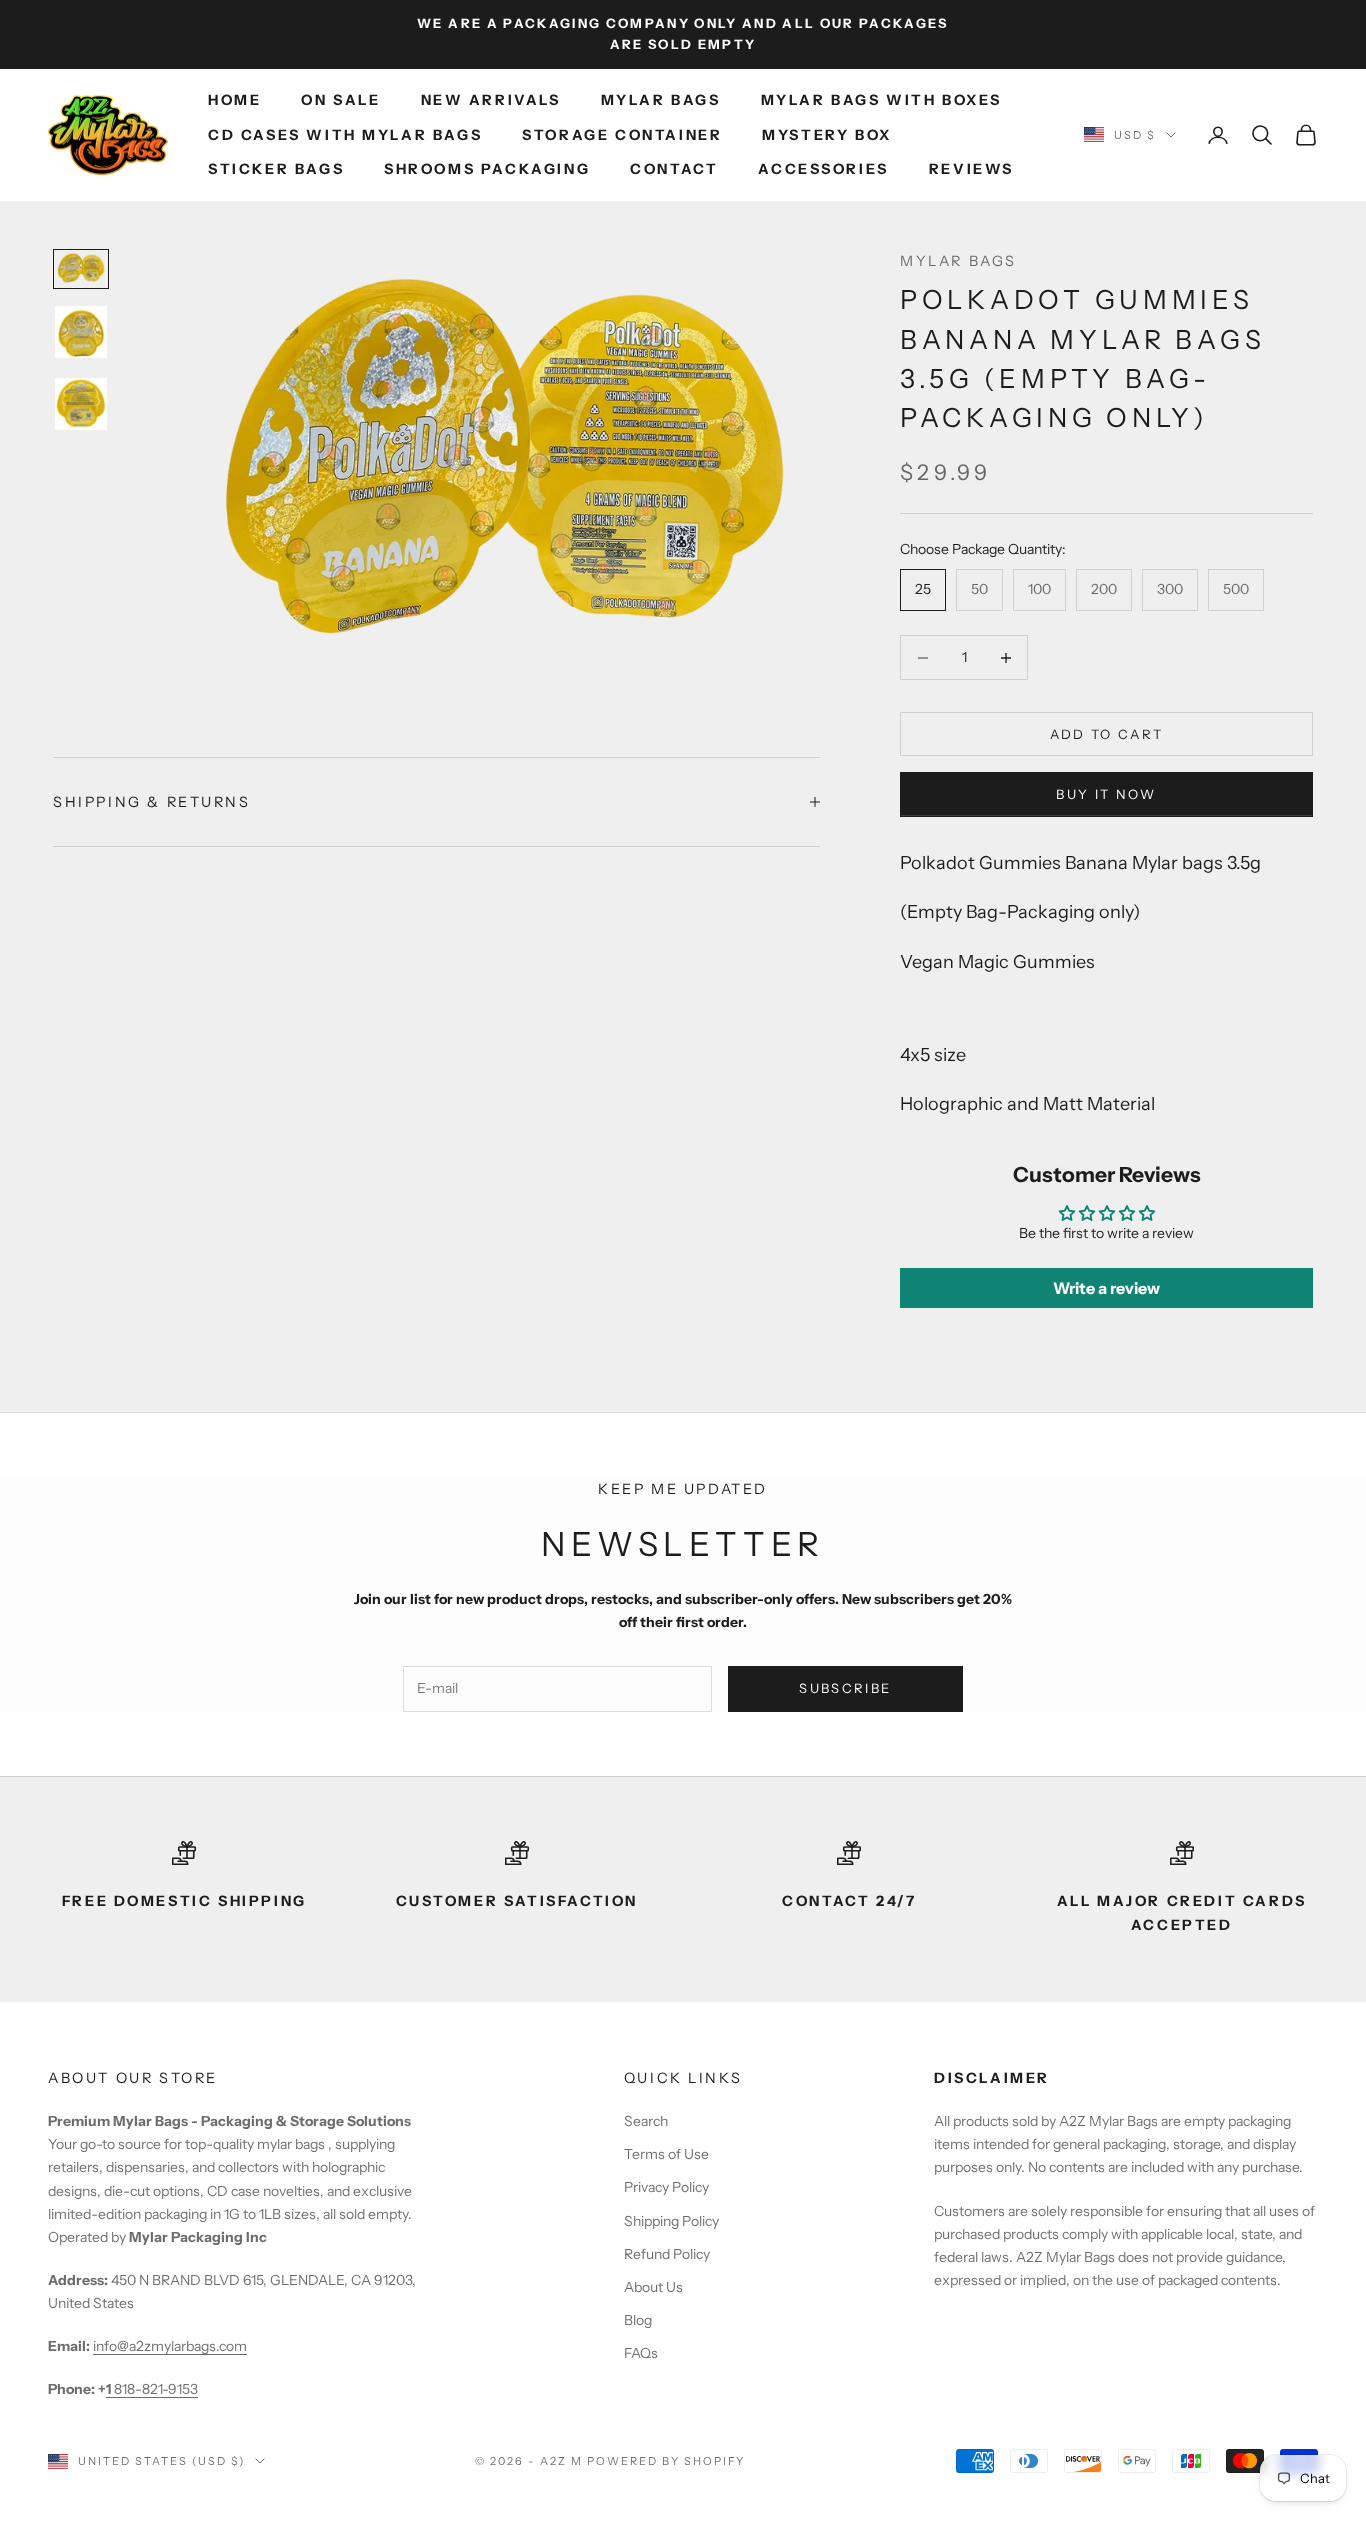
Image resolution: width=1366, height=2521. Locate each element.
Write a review (1106, 1288)
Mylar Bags (661, 100)
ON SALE (340, 100)
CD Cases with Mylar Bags (345, 135)
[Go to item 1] (81, 268)
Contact (674, 169)
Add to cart (1107, 734)
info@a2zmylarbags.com (170, 2346)
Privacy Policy (666, 2187)
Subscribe (845, 1688)
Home (234, 100)
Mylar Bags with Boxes (881, 100)
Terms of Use (666, 2154)
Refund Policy (667, 2254)
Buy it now (1106, 794)
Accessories (823, 169)
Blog (638, 2320)
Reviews (971, 169)
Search (646, 2121)
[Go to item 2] (81, 332)
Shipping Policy (671, 2221)
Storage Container (622, 135)
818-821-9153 (152, 2389)
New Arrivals (491, 100)
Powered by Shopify (666, 2461)
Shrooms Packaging (487, 169)
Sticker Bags (276, 169)
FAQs (641, 2353)
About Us (653, 2287)
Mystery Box (827, 135)
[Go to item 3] (81, 404)
